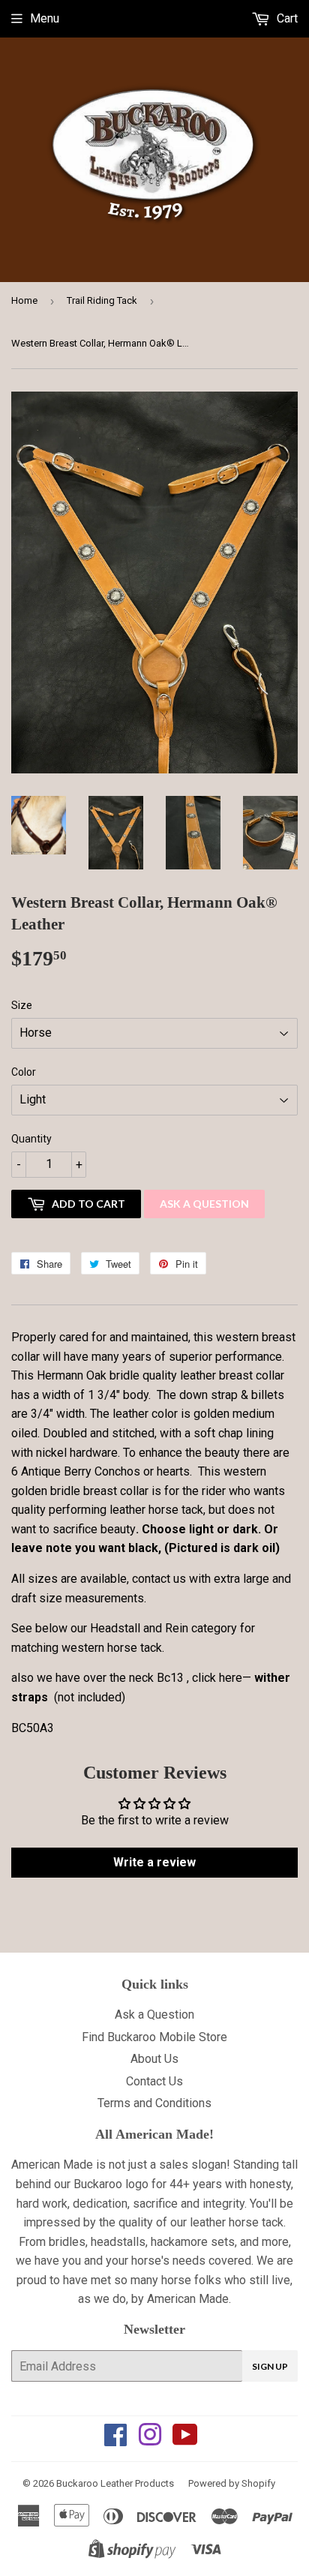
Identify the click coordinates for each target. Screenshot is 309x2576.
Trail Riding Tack (102, 300)
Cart (286, 18)
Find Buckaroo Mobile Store (154, 2037)
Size (22, 1005)
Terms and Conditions (154, 2103)
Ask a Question (204, 1204)
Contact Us (154, 2081)
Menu (45, 18)
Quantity (31, 1139)
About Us (154, 2059)
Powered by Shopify (232, 2483)
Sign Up (270, 2366)
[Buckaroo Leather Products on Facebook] (115, 2440)
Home (24, 300)
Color (24, 1072)
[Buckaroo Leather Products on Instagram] (150, 2440)
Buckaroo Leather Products (115, 2483)
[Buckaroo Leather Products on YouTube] (185, 2440)
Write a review (154, 1862)
